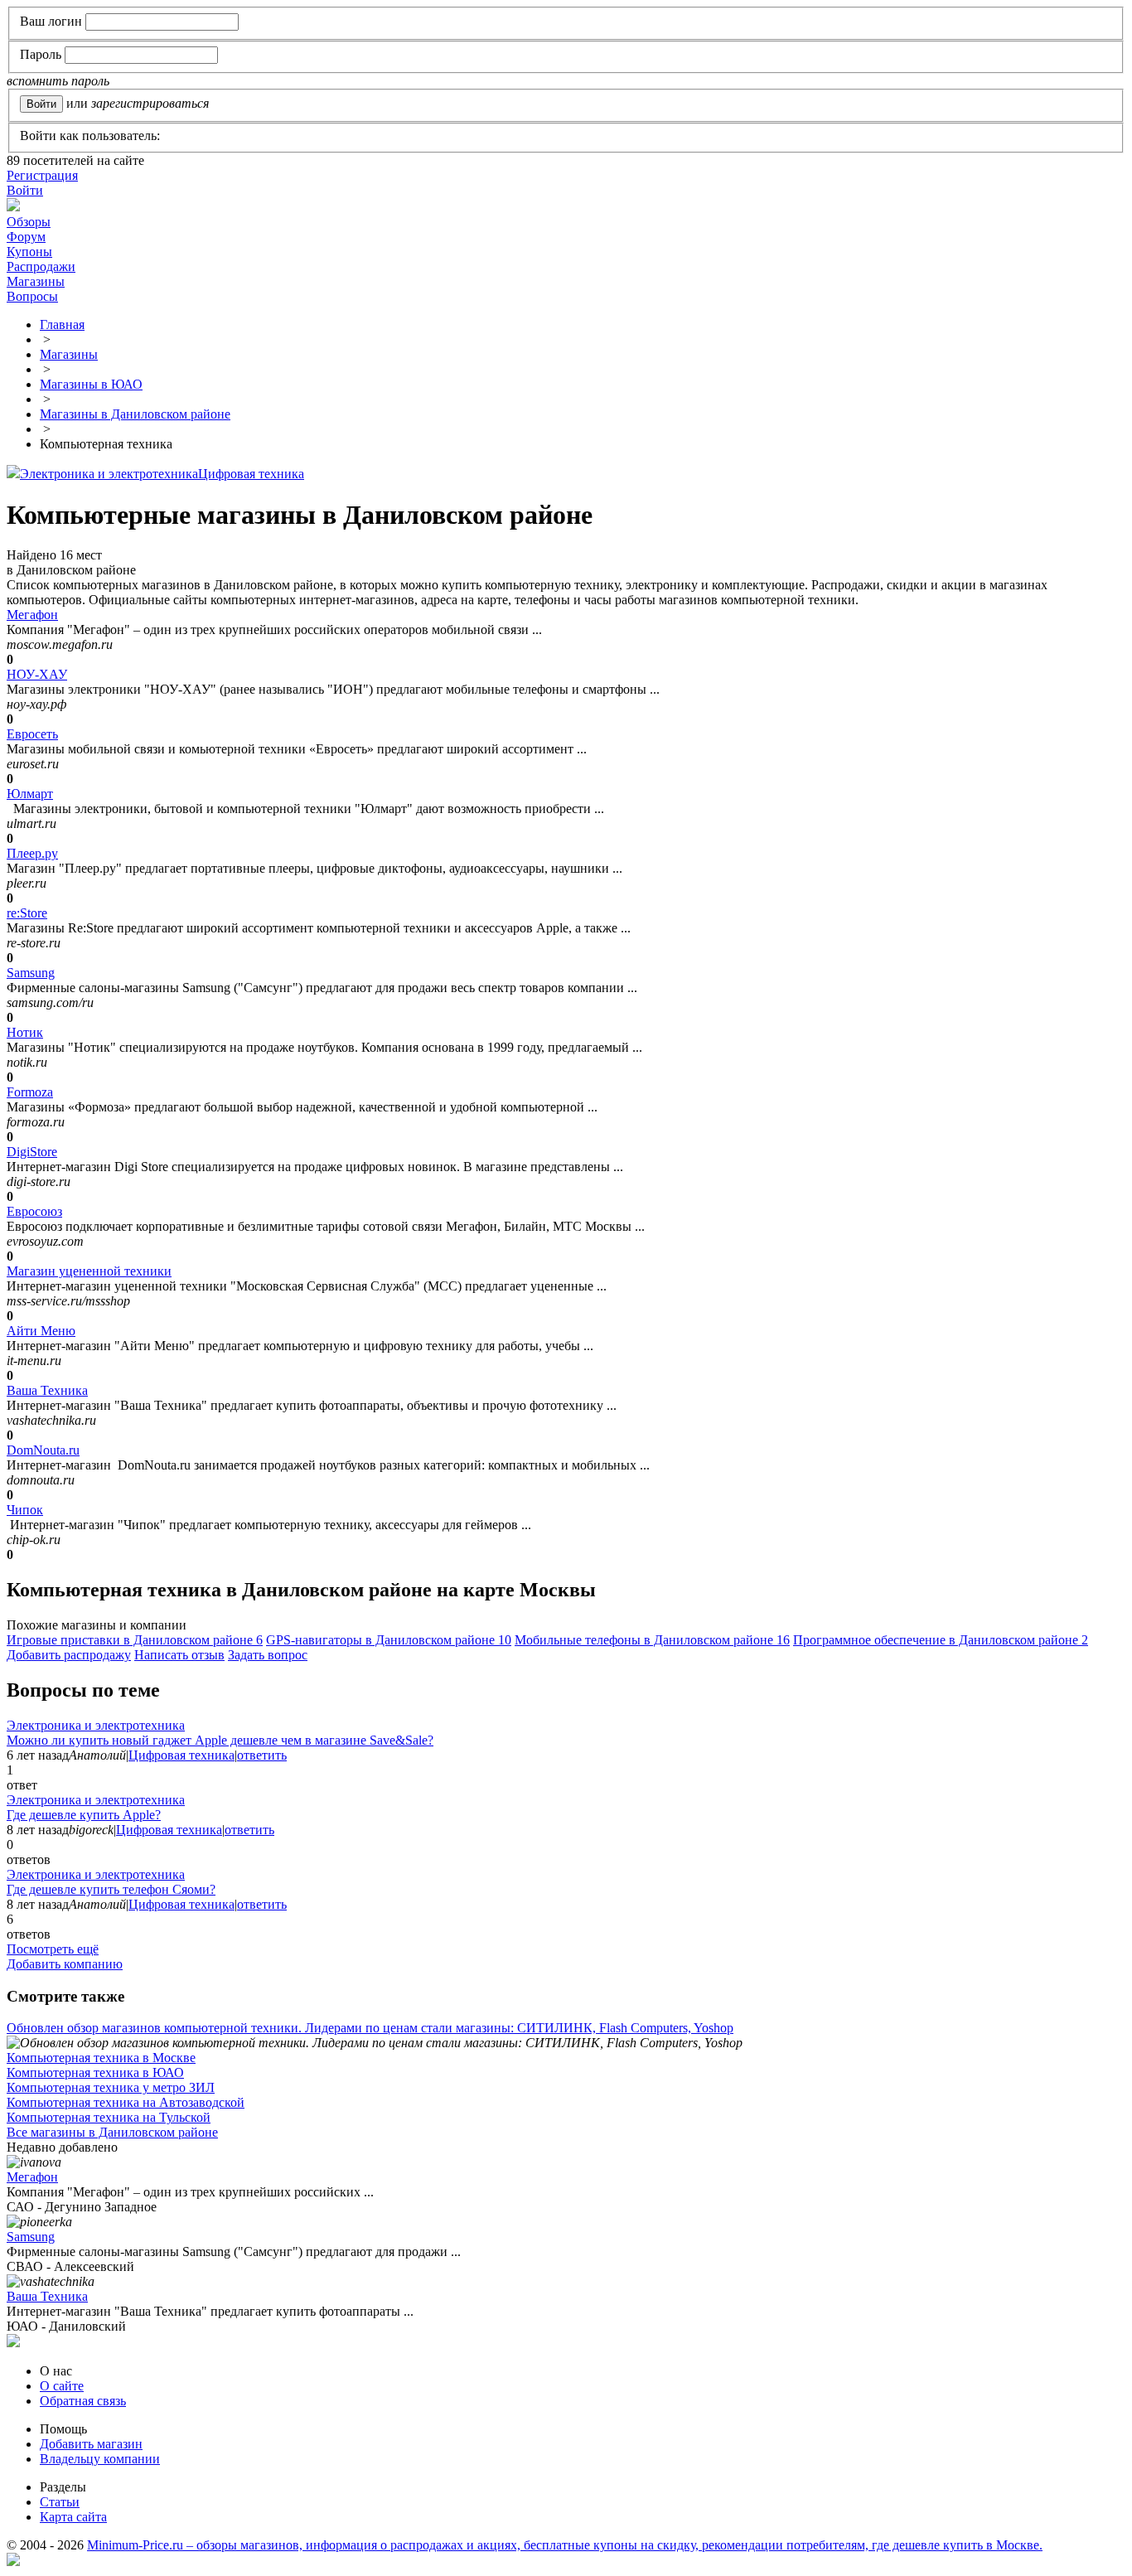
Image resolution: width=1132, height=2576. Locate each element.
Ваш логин (51, 21)
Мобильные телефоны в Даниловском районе (652, 1640)
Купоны (29, 252)
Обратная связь (83, 2401)
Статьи (60, 2502)
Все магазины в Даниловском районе (112, 2132)
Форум (26, 237)
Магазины (36, 281)
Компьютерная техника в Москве (101, 2058)
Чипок (25, 1510)
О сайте (62, 2386)
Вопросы (32, 296)
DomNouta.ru (43, 1450)
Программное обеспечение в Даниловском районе (941, 1640)
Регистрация (42, 175)
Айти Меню (41, 1331)
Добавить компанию (65, 1964)
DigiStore (32, 1152)
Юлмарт (30, 794)
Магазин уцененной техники (89, 1271)
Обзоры (29, 222)
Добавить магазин (91, 2444)
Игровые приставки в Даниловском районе (135, 1640)
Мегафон (32, 615)
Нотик (25, 1032)
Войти (25, 190)
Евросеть (32, 734)
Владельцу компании (100, 2459)
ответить (262, 1755)
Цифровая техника (251, 474)
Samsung (31, 973)
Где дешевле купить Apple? (84, 1815)
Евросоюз (34, 1211)
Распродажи (41, 266)
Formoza (30, 1092)
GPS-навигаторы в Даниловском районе (389, 1640)
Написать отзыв (179, 1655)
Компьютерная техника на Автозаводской (126, 2102)
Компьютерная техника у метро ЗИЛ (111, 2087)
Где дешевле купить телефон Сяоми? (111, 1889)
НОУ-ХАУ (37, 674)
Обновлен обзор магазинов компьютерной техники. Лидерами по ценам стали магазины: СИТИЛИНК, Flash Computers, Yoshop (370, 2028)
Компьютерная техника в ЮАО (95, 2072)
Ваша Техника (47, 1390)
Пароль (41, 54)
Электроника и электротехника (109, 474)
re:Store (27, 913)
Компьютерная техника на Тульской (109, 2117)
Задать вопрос (268, 1655)
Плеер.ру (32, 853)
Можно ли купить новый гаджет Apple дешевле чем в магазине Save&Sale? (220, 1740)
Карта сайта (73, 2517)
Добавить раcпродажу (69, 1655)
